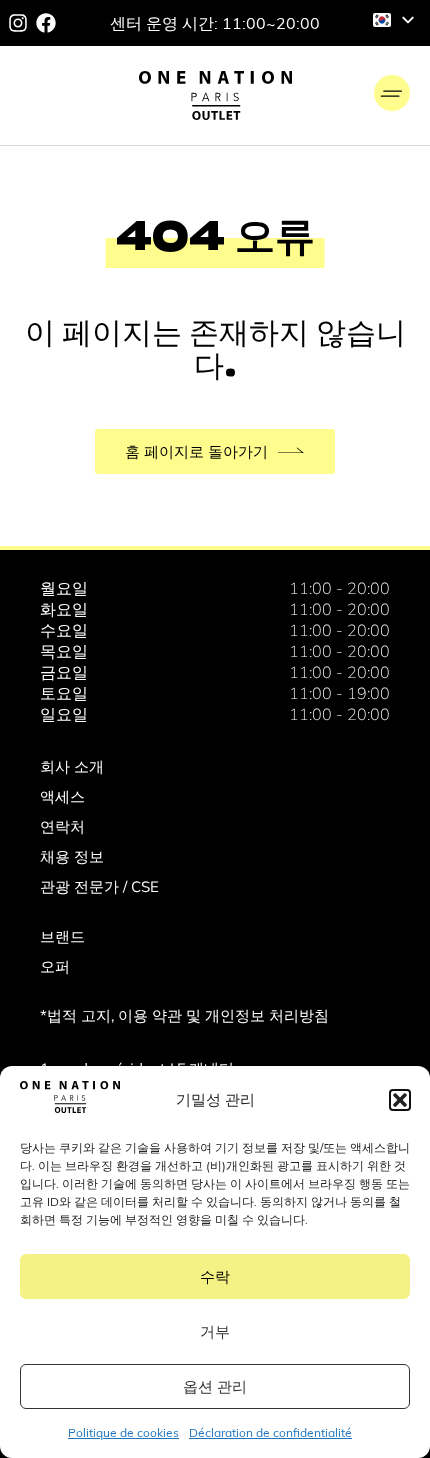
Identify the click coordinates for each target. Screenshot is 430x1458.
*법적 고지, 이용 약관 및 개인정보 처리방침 (184, 1015)
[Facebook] (46, 23)
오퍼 (55, 966)
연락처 (62, 826)
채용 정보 (72, 856)
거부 (215, 1331)
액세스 (62, 796)
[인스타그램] (18, 23)
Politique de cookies (123, 1432)
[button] (400, 1100)
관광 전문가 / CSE (99, 886)
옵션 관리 (215, 1386)
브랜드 (62, 936)
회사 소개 (72, 766)
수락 (215, 1276)
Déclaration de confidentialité (270, 1432)
